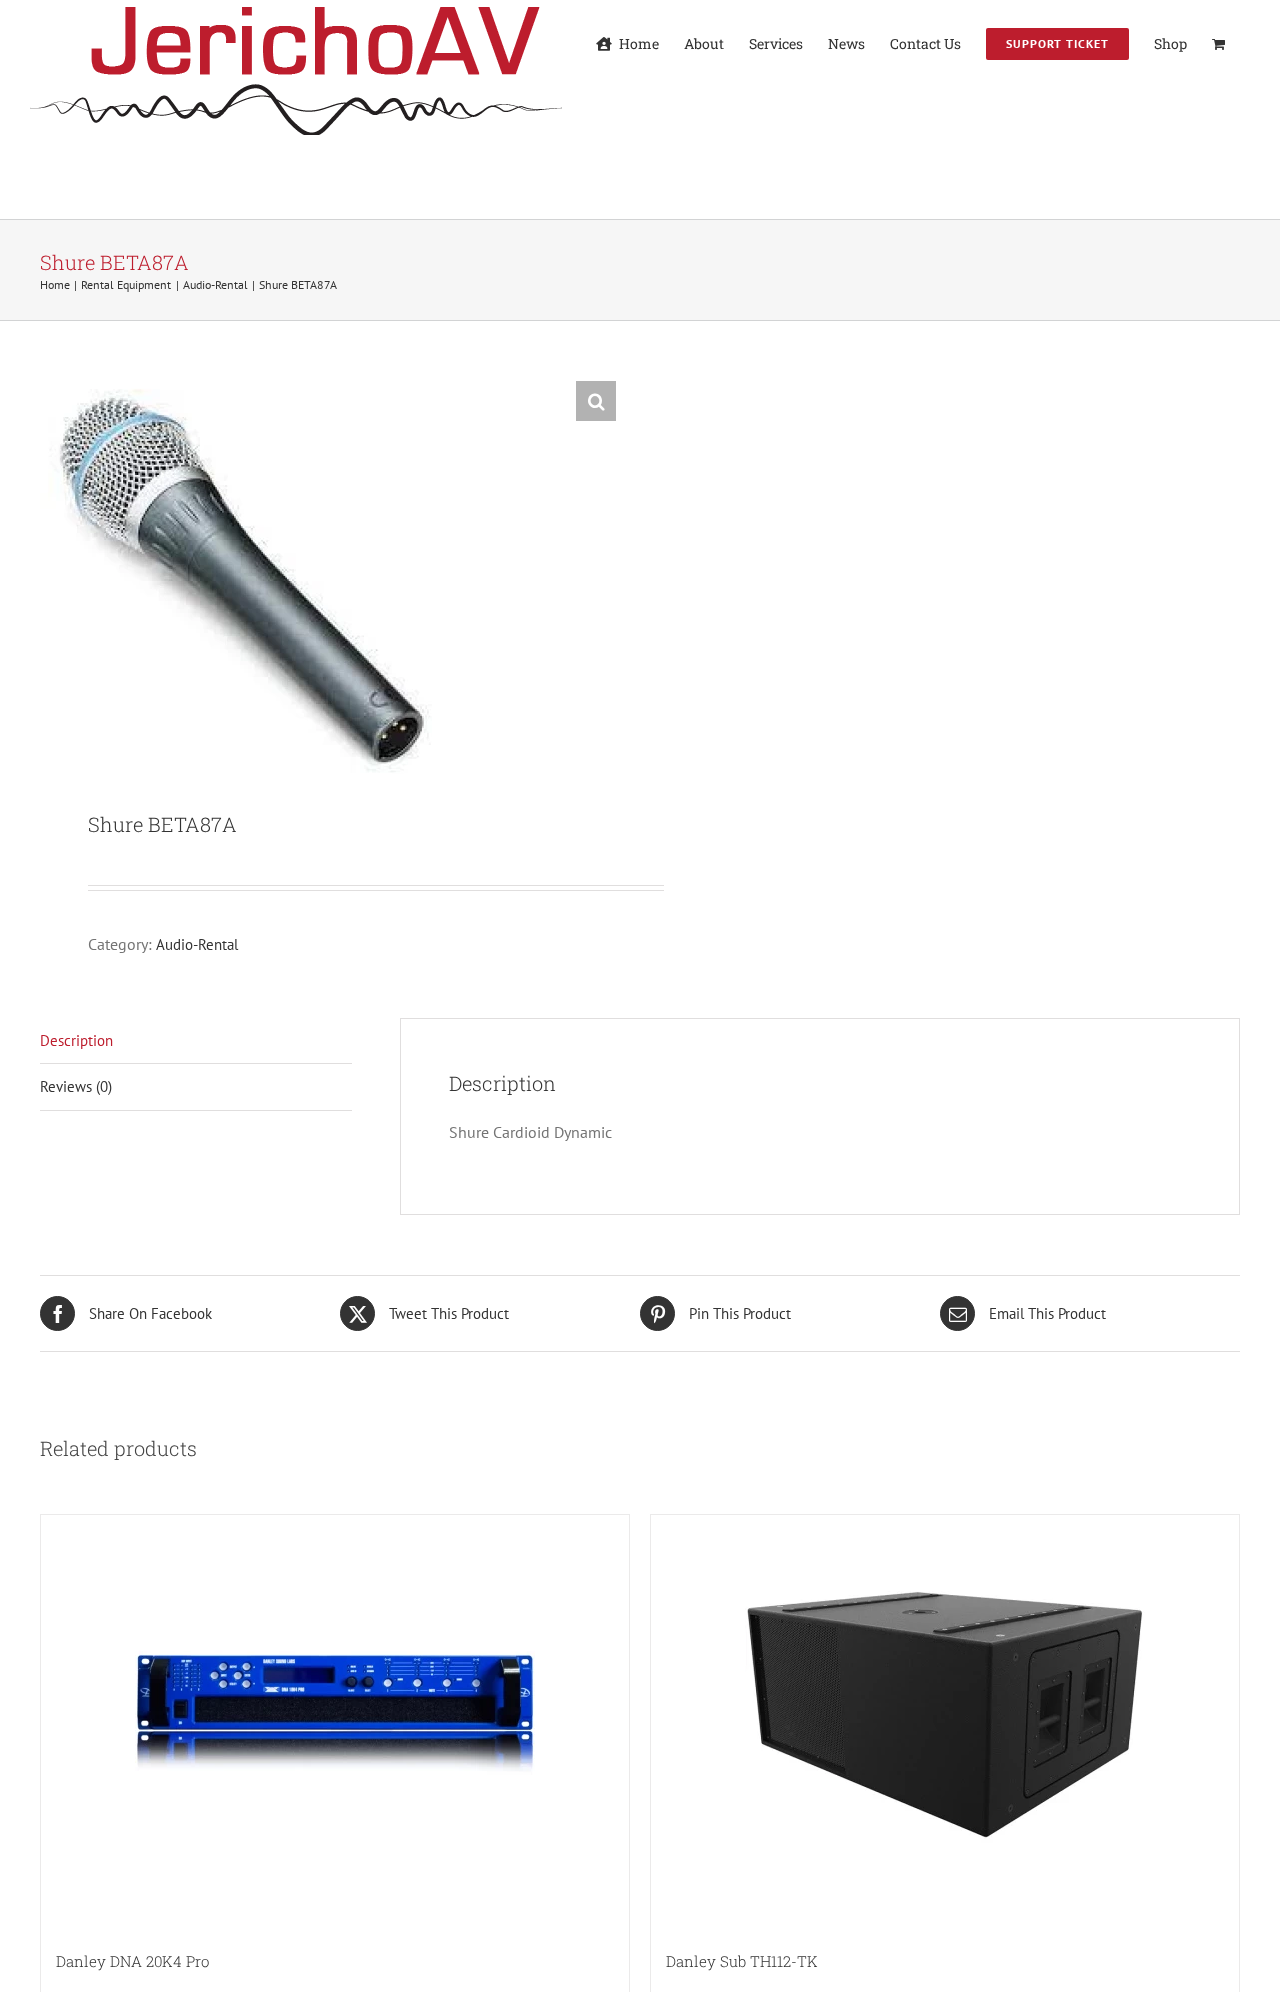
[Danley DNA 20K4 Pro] (335, 1715)
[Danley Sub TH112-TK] (945, 1715)
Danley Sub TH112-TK (742, 1961)
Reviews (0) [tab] (76, 1086)
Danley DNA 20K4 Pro (132, 1961)
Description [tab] (76, 1040)
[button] (596, 401)
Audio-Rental (197, 944)
